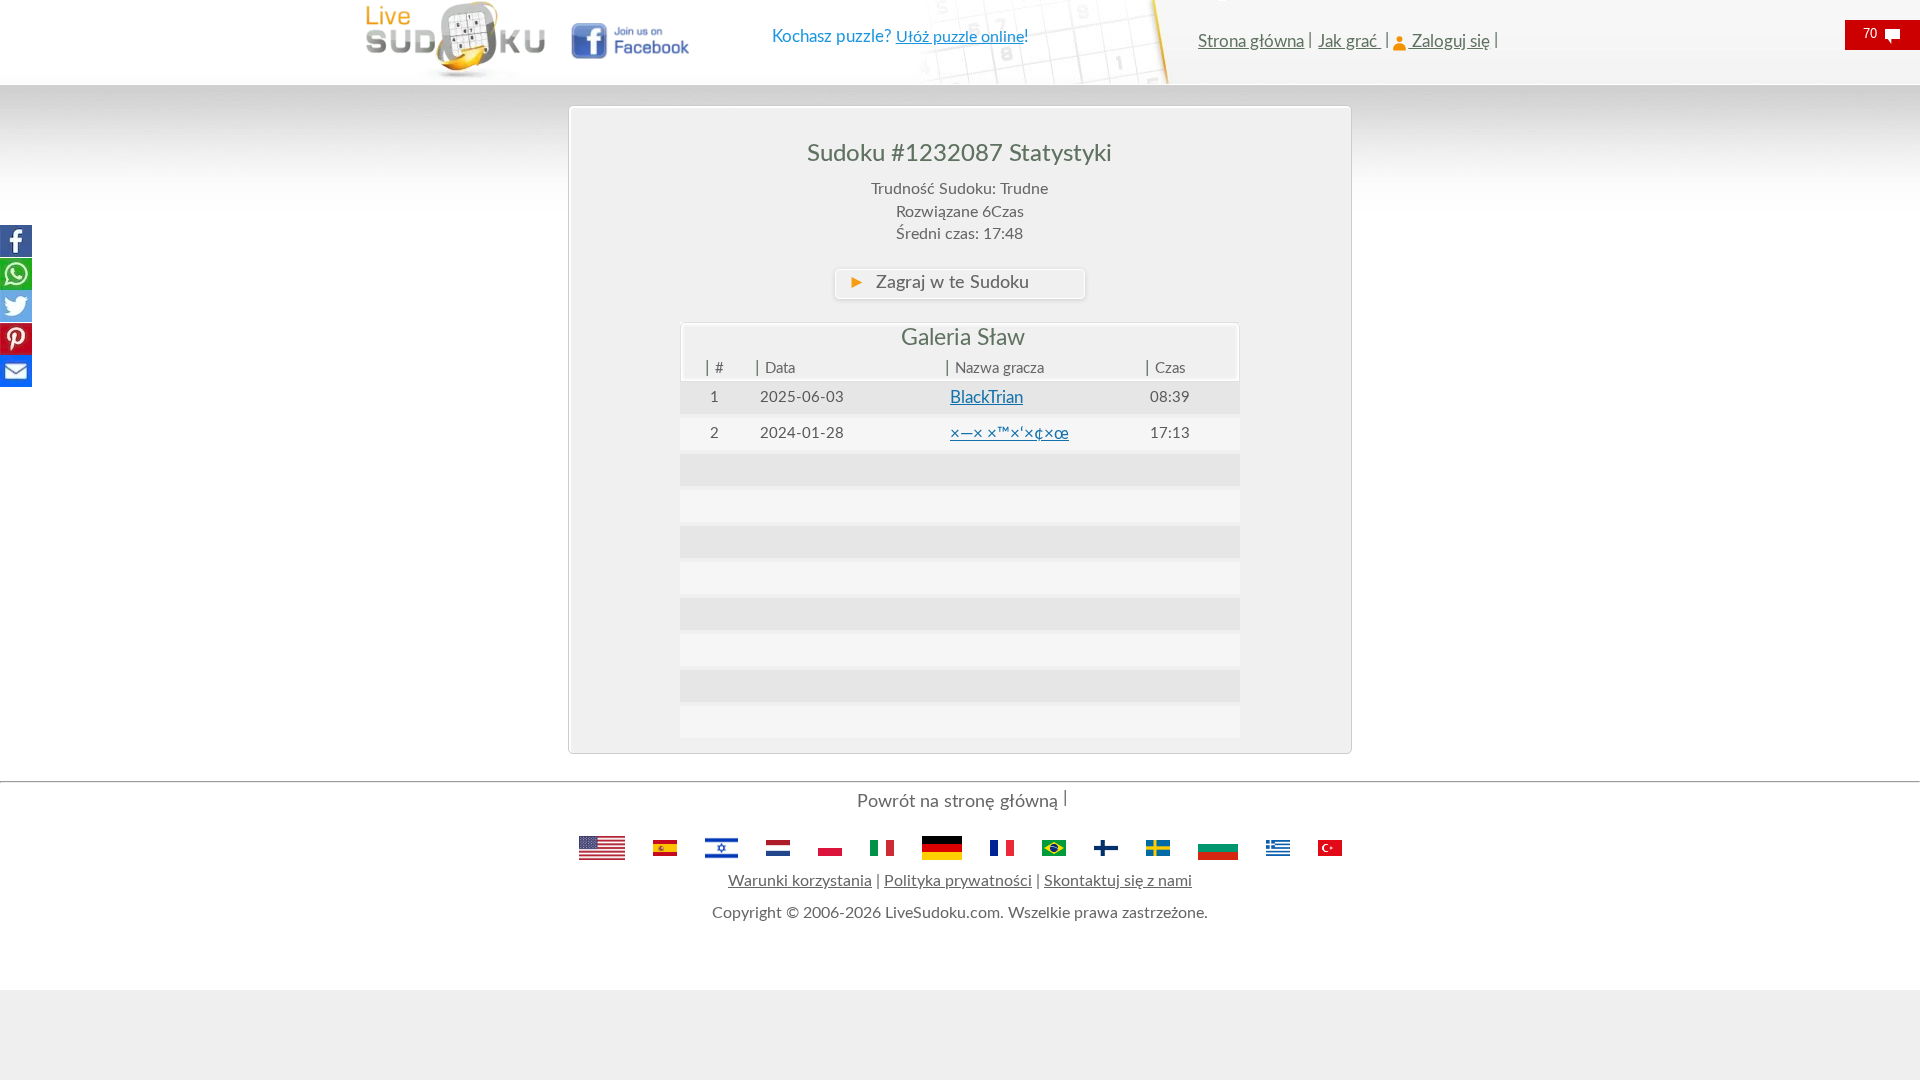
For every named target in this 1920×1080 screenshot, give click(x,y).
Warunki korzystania (800, 881)
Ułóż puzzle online (960, 37)
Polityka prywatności (958, 881)
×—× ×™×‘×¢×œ (1009, 433)
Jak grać (1349, 41)
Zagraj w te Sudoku (938, 283)
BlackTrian (986, 397)
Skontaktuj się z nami (1118, 881)
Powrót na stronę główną (957, 802)
